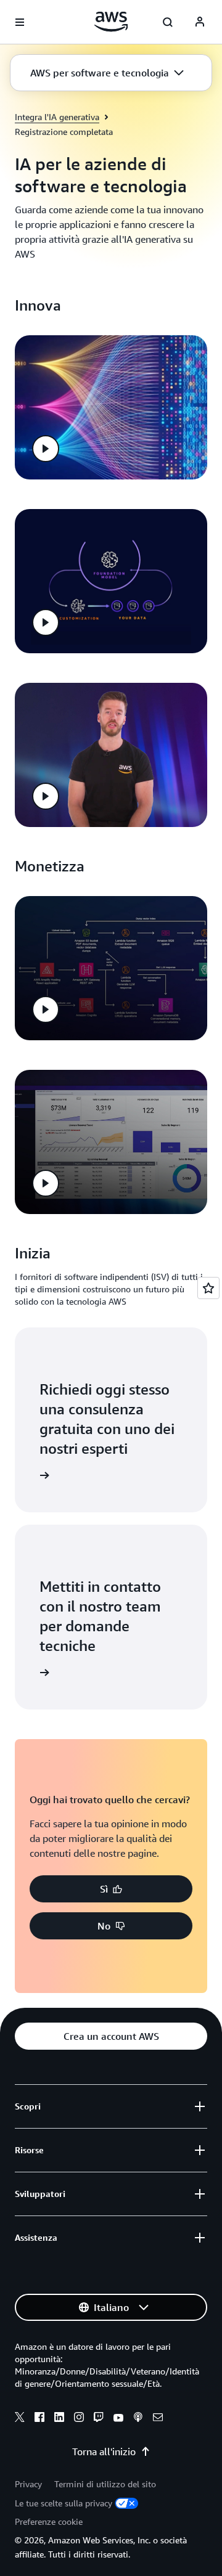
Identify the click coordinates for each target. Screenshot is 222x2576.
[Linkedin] (59, 2419)
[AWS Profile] (200, 22)
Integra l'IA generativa (57, 117)
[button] (107, 73)
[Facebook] (39, 2419)
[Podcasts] (138, 2419)
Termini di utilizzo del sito (105, 2484)
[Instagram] (79, 2419)
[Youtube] (118, 2419)
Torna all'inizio (104, 2452)
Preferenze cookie (49, 2521)
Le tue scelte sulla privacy (64, 2503)
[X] (20, 2419)
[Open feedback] (208, 1288)
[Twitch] (99, 2419)
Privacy (28, 2484)
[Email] (158, 2419)
